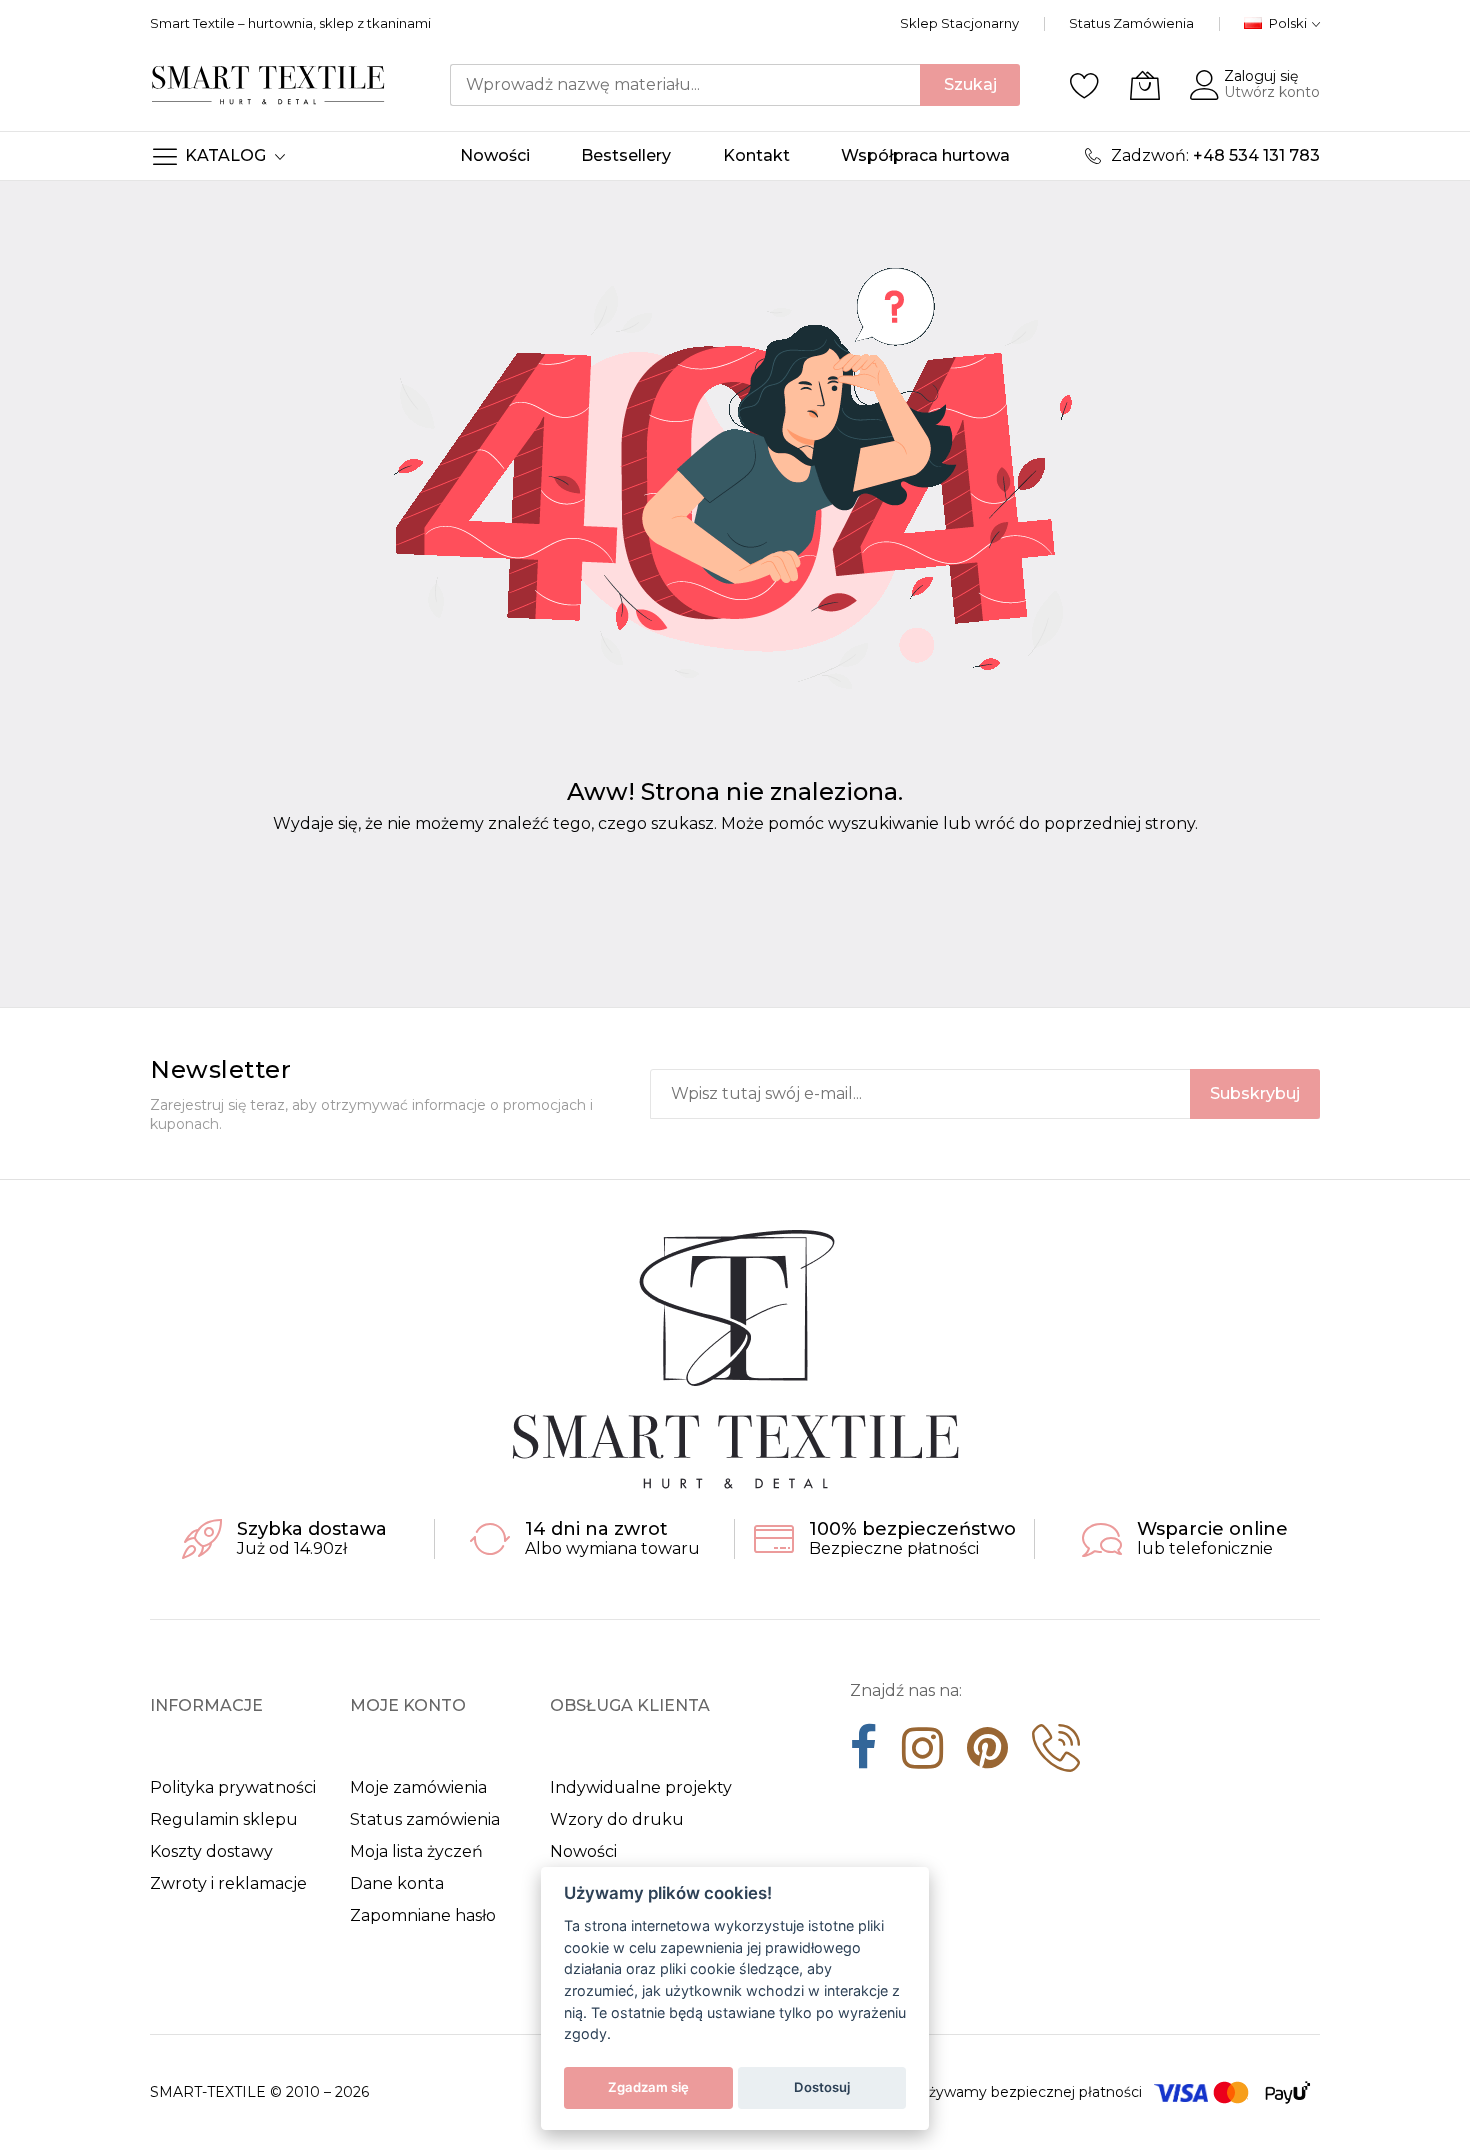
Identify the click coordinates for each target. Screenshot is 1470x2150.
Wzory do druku (617, 1819)
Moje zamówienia (418, 1787)
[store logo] (268, 84)
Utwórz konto (1272, 92)
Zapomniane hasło (423, 1915)
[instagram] (922, 1755)
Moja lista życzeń (416, 1851)
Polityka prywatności (233, 1787)
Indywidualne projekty (641, 1787)
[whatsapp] (1056, 1755)
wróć (995, 823)
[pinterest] (987, 1755)
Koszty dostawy (211, 1851)
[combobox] (685, 85)
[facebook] (864, 1755)
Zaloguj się (1261, 76)
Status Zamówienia (1131, 23)
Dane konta (397, 1883)
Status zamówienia (425, 1819)
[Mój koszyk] (1145, 85)
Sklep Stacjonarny (959, 23)
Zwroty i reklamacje (228, 1883)
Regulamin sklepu (224, 1819)
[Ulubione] (1085, 85)
